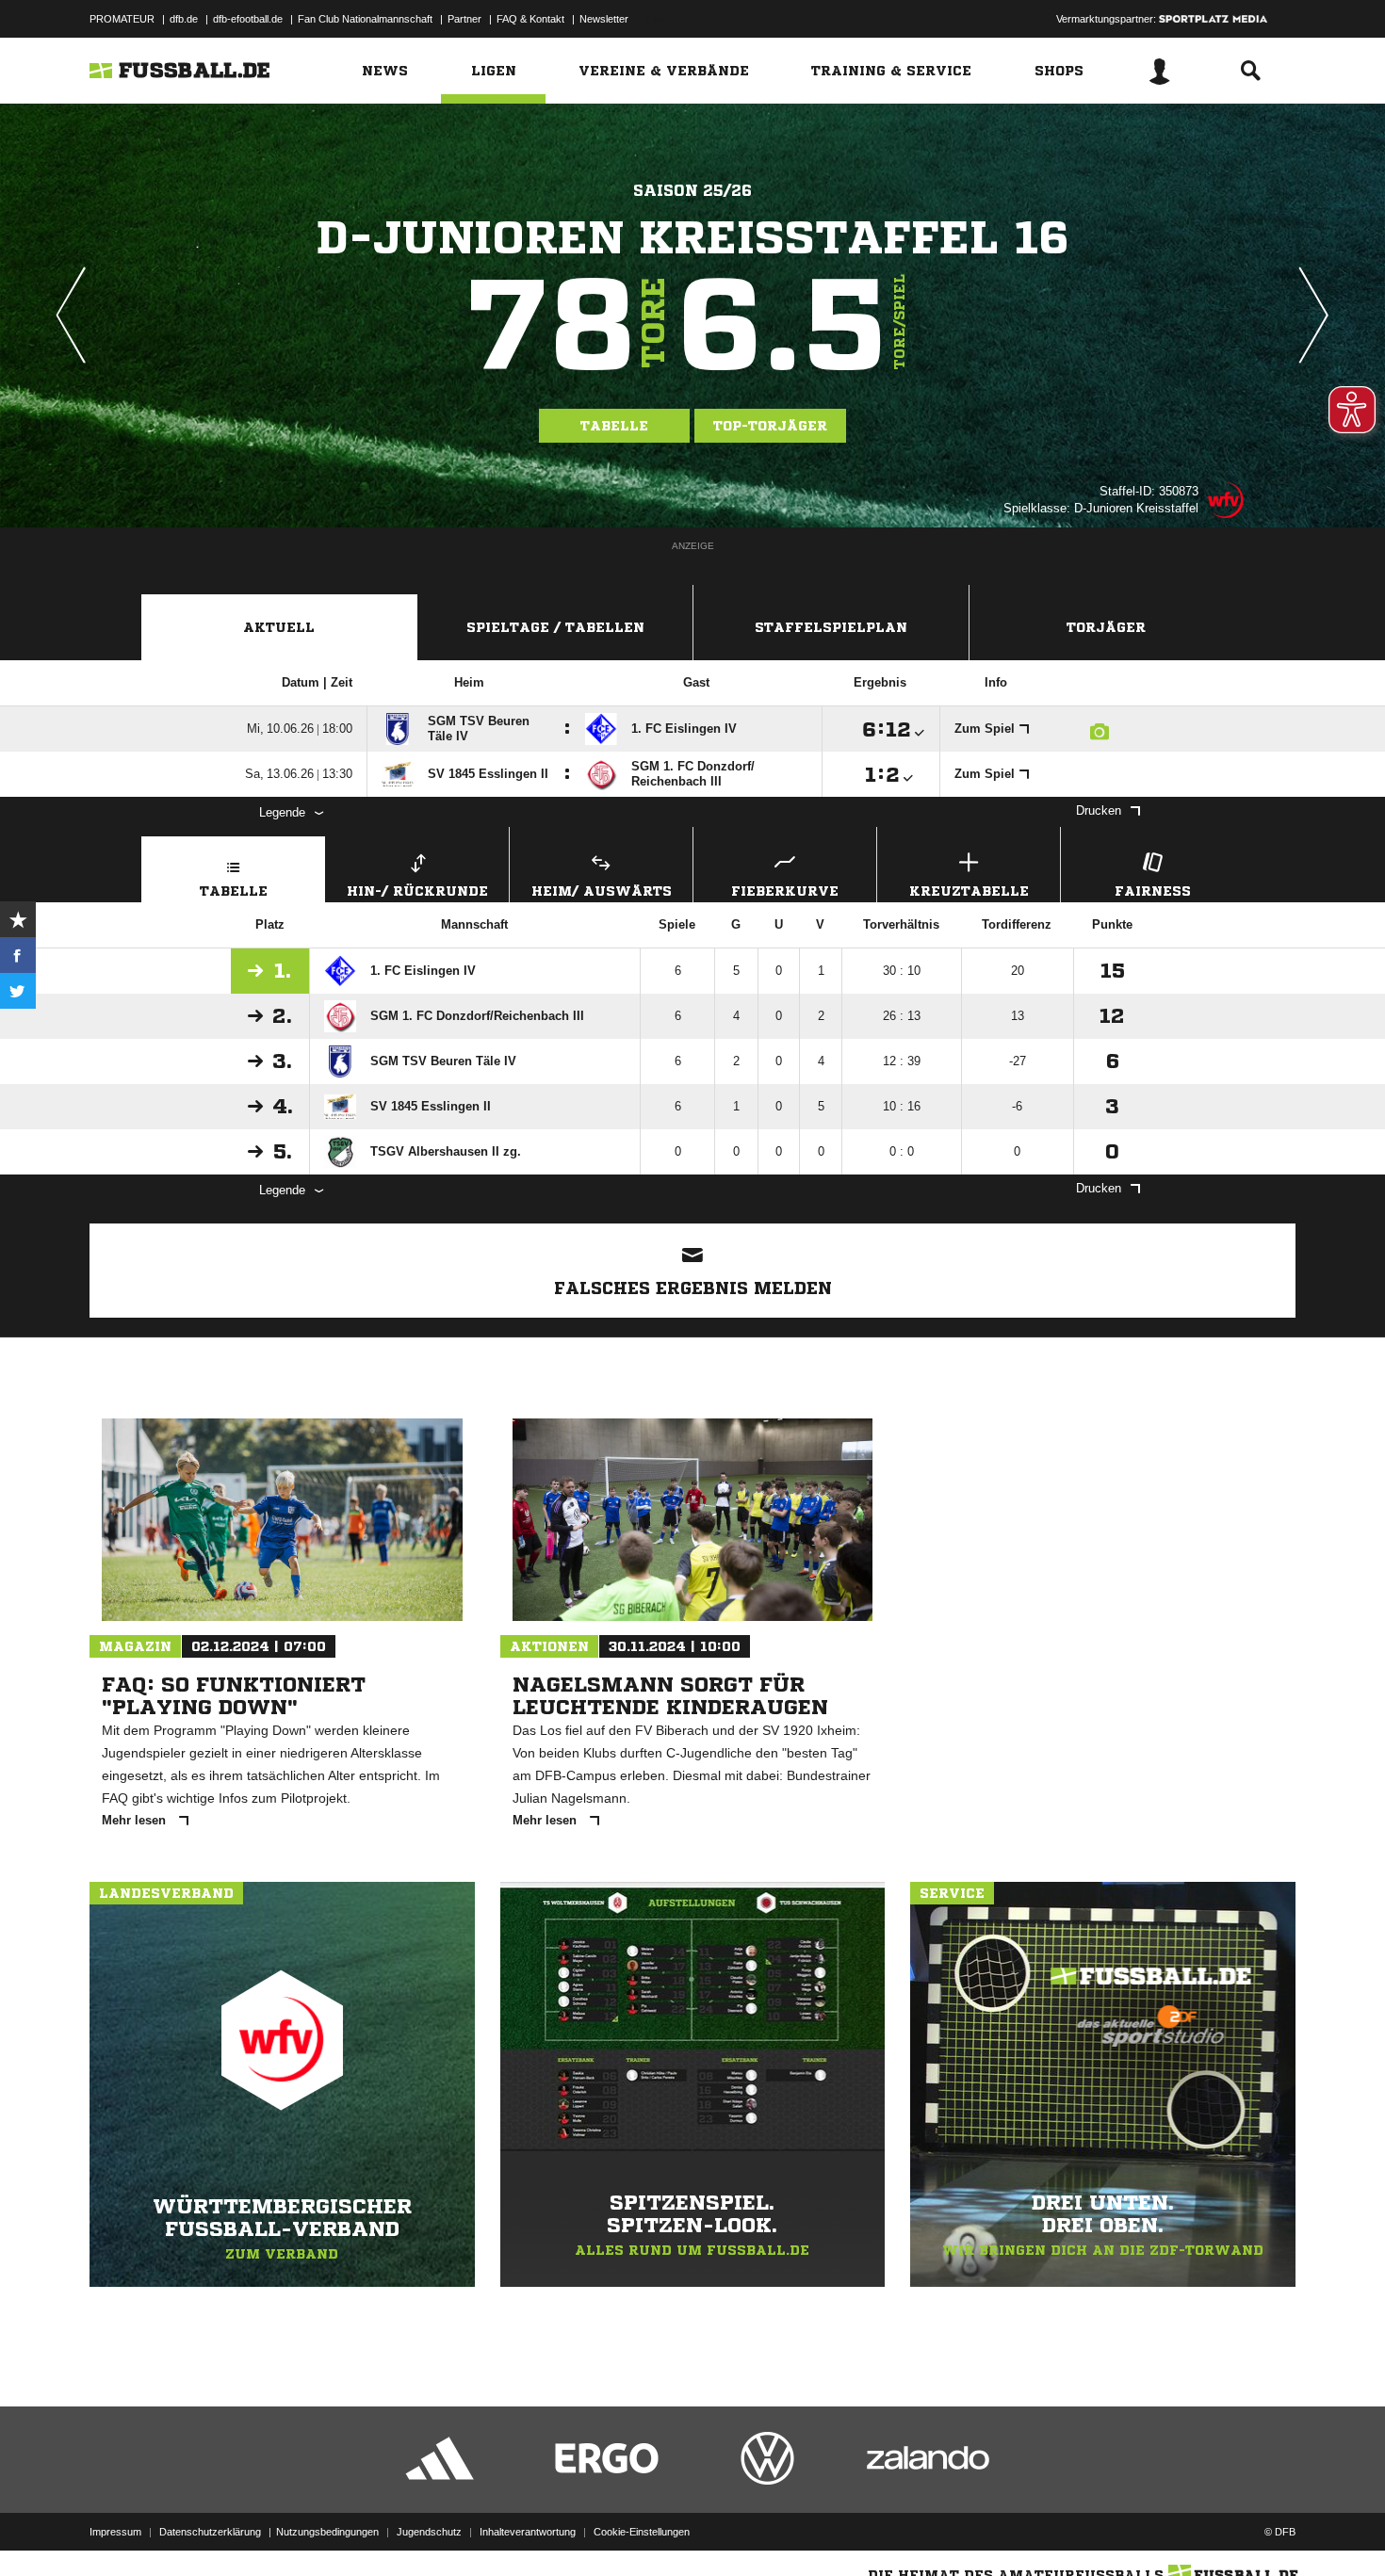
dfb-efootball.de (248, 19)
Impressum (115, 2532)
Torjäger (1106, 627)
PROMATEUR (122, 19)
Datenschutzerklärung (210, 2532)
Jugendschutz (429, 2532)
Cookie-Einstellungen (642, 2532)
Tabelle (614, 426)
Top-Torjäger (770, 426)
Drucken (1099, 810)
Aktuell (279, 627)
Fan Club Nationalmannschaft (365, 19)
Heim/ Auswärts (602, 891)
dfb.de (184, 19)
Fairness (1153, 891)
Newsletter (604, 19)
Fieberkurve (785, 891)
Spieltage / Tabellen (555, 627)
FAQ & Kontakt (530, 19)
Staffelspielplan (831, 627)
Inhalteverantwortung (528, 2532)
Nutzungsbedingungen (327, 2532)
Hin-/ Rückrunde (417, 891)
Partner (464, 19)
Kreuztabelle (969, 891)
